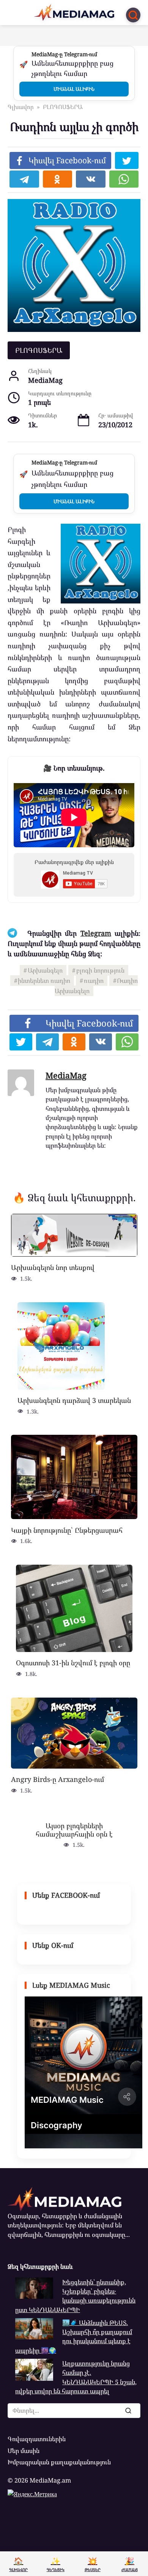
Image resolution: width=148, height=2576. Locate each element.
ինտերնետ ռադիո (44, 981)
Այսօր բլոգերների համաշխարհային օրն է (74, 1830)
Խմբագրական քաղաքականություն (59, 2462)
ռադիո (94, 981)
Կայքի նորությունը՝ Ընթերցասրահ (67, 1530)
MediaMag (66, 1075)
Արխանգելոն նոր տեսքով (53, 1267)
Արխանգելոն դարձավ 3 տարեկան (74, 1400)
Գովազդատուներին (37, 2439)
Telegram (96, 933)
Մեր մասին (24, 2451)
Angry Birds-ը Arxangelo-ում (57, 1779)
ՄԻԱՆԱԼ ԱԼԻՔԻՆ (74, 89)
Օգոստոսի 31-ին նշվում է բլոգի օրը (73, 1663)
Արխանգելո (45, 970)
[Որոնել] (128, 2410)
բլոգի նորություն (100, 970)
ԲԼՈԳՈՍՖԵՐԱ (39, 350)
